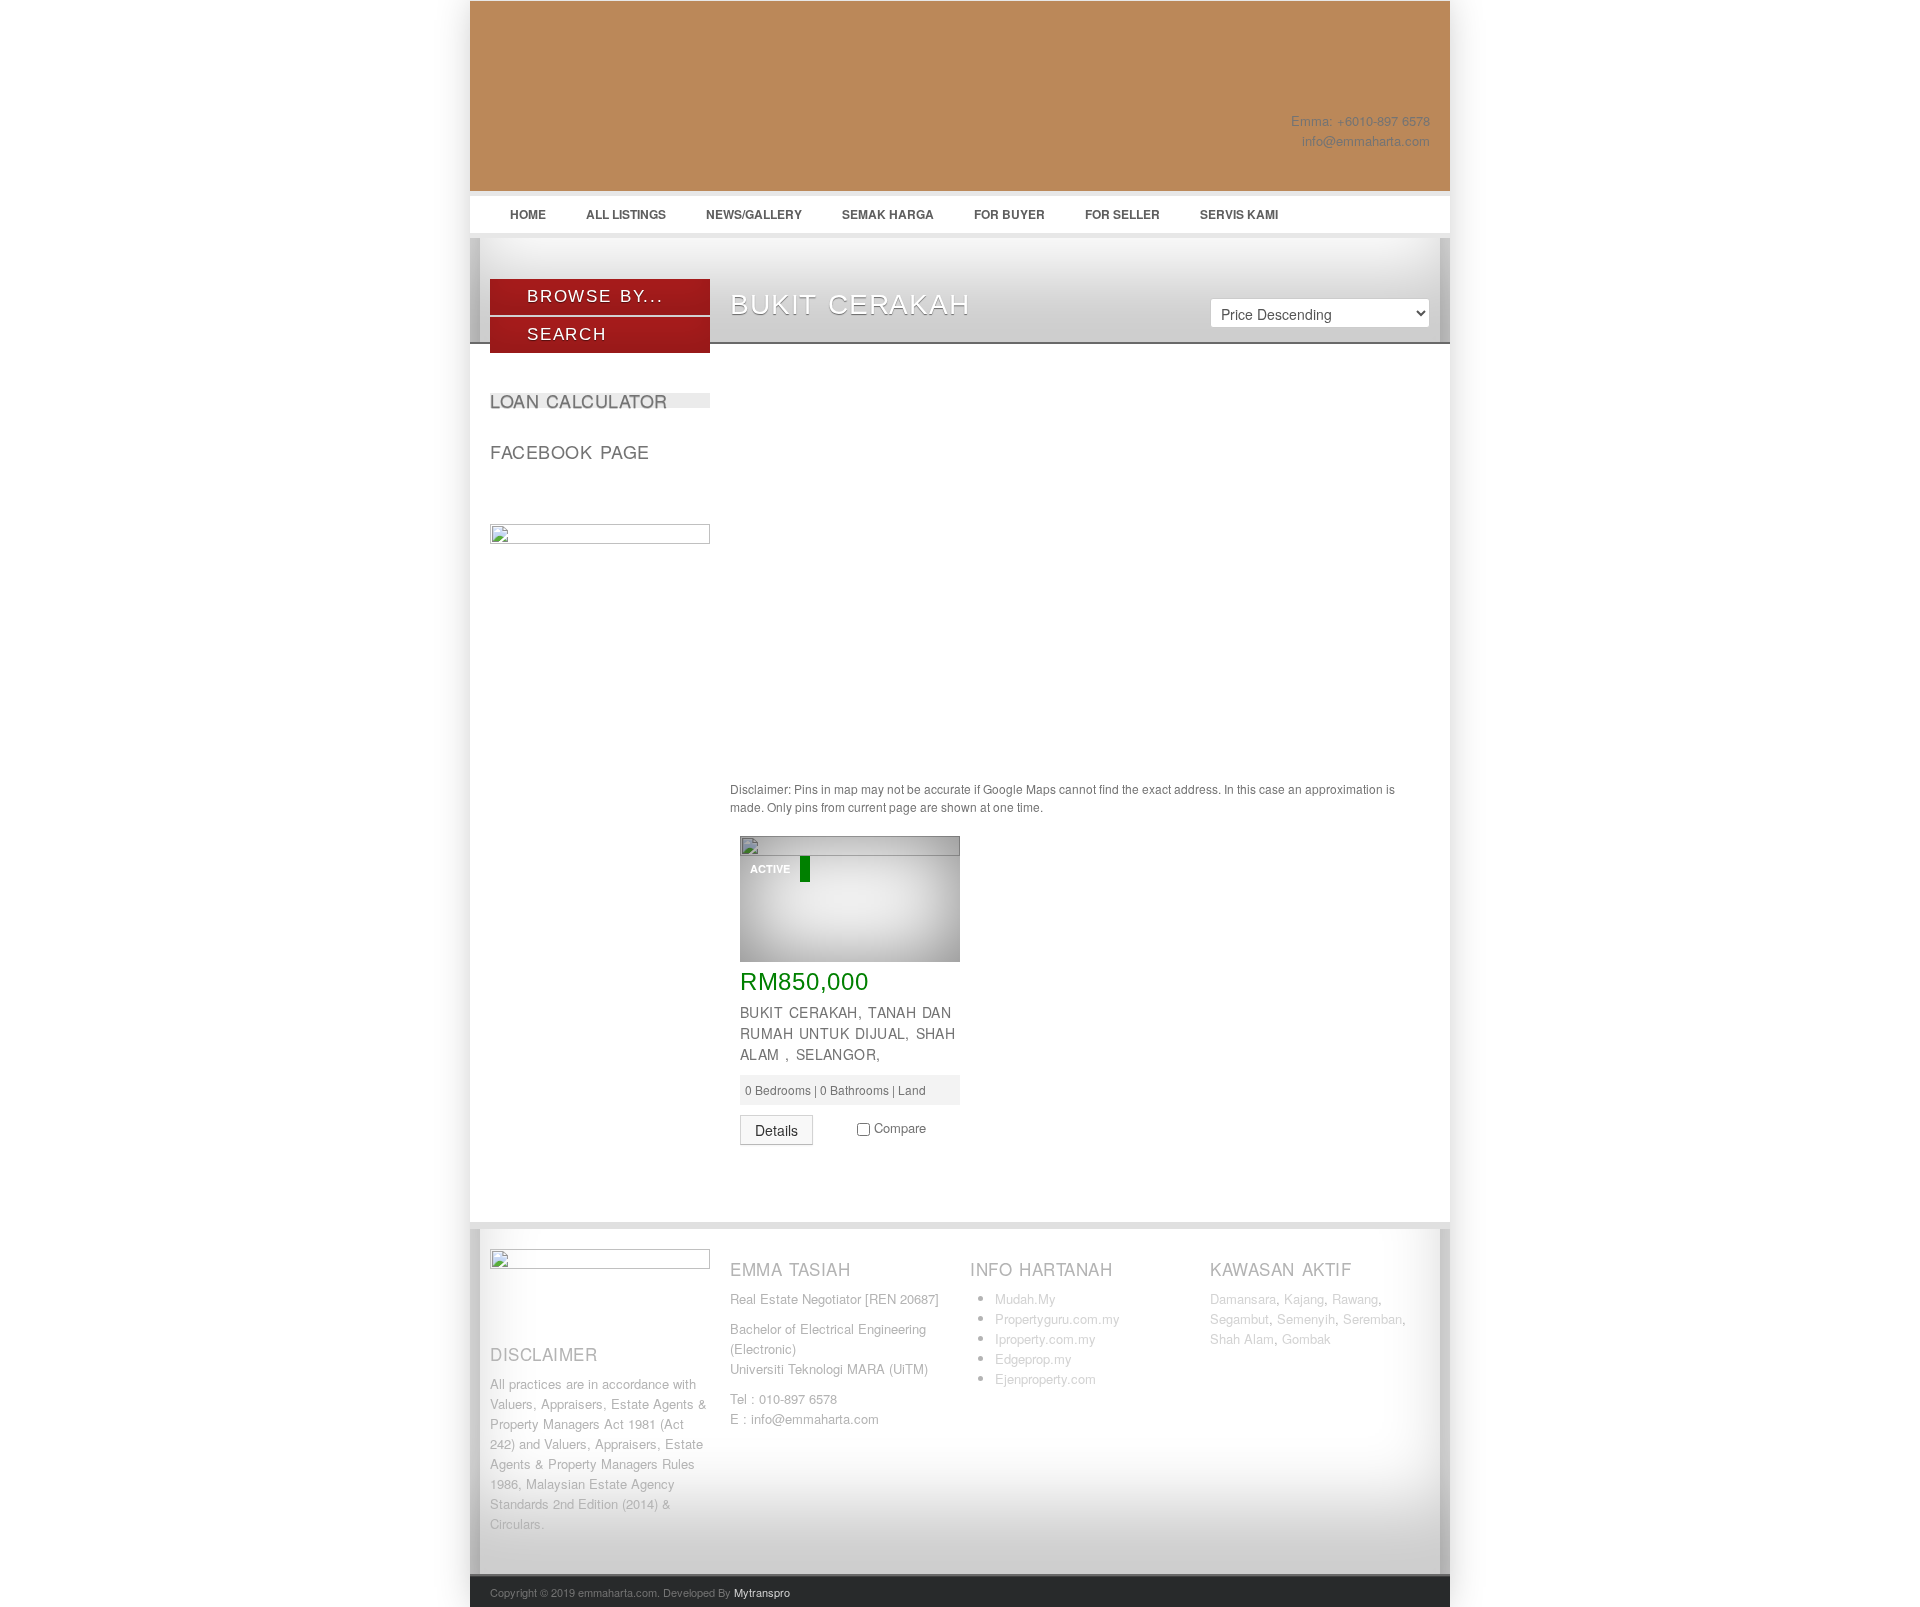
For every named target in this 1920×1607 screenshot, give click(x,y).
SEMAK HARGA (888, 214)
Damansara (1243, 1298)
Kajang (1304, 1298)
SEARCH (563, 334)
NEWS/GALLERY (754, 214)
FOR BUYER (1009, 214)
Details (776, 1130)
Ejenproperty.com (1045, 1378)
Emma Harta (640, 101)
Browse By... (591, 296)
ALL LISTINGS (626, 214)
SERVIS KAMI (1239, 214)
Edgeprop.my (1033, 1358)
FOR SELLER (1122, 214)
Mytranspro (762, 1592)
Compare (900, 1127)
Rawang (1355, 1298)
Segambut (1239, 1318)
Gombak (1306, 1338)
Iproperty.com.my (1045, 1338)
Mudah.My (1025, 1298)
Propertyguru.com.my (1057, 1318)
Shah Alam (1242, 1338)
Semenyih (1306, 1318)
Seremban (1372, 1318)
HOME (528, 214)
